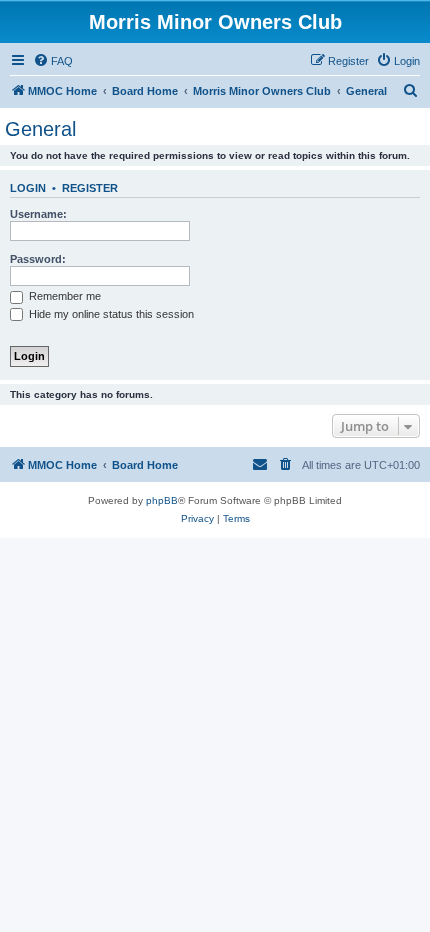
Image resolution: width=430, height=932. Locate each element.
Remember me (63, 296)
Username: (38, 214)
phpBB (162, 500)
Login (28, 188)
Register (90, 188)
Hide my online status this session (110, 314)
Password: (38, 259)
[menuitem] (53, 61)
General (40, 129)
